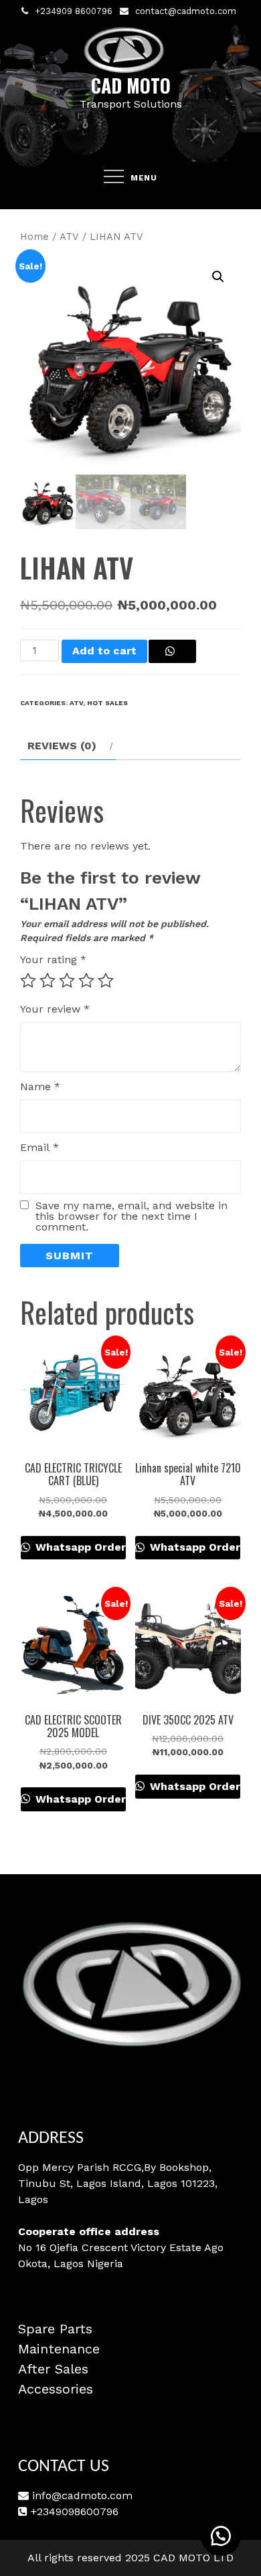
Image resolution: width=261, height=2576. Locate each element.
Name (40, 1086)
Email (39, 1147)
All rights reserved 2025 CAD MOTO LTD (130, 2558)
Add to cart (104, 651)
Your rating (53, 959)
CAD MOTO (131, 85)
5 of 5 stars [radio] (106, 981)
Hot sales (107, 703)
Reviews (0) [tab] (62, 746)
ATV (69, 237)
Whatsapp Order (79, 1547)
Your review (55, 1009)
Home (34, 237)
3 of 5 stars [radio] (67, 981)
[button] (218, 277)
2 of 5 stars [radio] (48, 981)
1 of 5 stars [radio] (28, 981)
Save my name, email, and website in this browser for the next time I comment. (132, 1216)
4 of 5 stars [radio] (86, 981)
